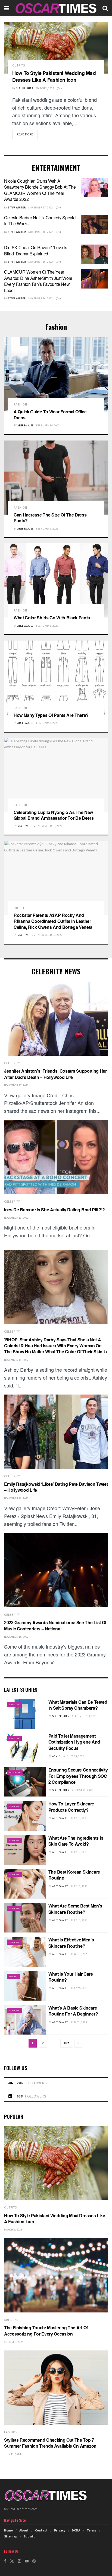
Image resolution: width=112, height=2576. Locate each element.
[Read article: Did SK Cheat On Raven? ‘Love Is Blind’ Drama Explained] (94, 254)
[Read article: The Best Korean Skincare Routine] (25, 1884)
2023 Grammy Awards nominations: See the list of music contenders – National (55, 1625)
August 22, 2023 (83, 1790)
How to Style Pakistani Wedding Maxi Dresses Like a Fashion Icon (54, 76)
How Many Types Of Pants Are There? (51, 715)
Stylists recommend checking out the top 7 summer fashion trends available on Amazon (50, 2443)
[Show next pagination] (78, 2043)
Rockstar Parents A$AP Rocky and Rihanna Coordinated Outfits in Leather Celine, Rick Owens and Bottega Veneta (53, 921)
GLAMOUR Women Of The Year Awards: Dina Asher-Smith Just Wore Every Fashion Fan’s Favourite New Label (38, 281)
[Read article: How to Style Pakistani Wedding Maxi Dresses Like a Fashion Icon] (56, 48)
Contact (41, 2530)
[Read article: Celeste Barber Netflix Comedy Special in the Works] (94, 224)
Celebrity (12, 1063)
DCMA (76, 2530)
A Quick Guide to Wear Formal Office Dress (50, 415)
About (24, 2530)
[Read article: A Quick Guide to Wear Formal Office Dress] (56, 374)
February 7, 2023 (47, 529)
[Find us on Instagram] (19, 2561)
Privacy (60, 2530)
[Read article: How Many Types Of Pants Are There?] (56, 678)
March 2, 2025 (45, 88)
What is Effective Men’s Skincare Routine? (71, 1943)
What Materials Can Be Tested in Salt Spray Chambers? (78, 1705)
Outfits (19, 66)
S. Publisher (25, 88)
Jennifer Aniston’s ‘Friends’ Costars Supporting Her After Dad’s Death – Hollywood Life (55, 1074)
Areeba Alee (25, 425)
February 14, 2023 (48, 425)
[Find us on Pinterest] (34, 2561)
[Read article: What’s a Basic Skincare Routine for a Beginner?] (25, 2020)
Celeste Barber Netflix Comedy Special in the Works (40, 221)
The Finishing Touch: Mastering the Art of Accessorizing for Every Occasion (46, 2331)
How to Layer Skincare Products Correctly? (71, 1807)
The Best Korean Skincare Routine (74, 1875)
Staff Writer (17, 207)
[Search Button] (105, 8)
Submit (29, 2536)
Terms (91, 2530)
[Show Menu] (7, 8)
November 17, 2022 (41, 207)
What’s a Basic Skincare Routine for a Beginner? (73, 2011)
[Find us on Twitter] (12, 2561)
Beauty (13, 1976)
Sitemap (11, 2536)
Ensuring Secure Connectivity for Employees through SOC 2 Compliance (78, 1776)
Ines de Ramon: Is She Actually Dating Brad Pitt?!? (55, 1210)
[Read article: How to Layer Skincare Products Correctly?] (25, 1816)
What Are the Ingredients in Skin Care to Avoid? (76, 1841)
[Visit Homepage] (56, 8)
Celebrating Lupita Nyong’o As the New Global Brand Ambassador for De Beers (54, 815)
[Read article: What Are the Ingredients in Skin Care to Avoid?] (25, 1850)
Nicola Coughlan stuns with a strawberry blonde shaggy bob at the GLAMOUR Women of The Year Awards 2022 (40, 190)
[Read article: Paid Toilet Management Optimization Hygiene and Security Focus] (25, 1748)
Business (15, 1772)
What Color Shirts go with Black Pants (52, 618)
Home (8, 2530)
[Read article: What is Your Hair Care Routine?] (25, 1986)
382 (66, 2043)
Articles (14, 1704)
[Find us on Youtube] (27, 2561)
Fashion (20, 405)
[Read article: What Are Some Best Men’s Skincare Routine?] (25, 1918)
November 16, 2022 (41, 232)
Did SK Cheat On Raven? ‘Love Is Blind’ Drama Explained (36, 250)
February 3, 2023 (47, 626)
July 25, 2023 (79, 1988)
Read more (27, 134)
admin (56, 1756)
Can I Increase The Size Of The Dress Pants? (50, 518)
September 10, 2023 (85, 1716)
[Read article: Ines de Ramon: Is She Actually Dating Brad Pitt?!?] (56, 1157)
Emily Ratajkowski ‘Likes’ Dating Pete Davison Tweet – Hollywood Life (56, 1487)
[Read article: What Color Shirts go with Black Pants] (56, 580)
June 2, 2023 (79, 2022)
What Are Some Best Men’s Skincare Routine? (75, 1909)
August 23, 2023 (74, 1756)
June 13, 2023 (80, 1954)
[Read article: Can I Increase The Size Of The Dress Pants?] (56, 478)
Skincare (15, 1806)
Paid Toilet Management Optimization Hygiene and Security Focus (74, 1742)
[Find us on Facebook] (5, 2561)
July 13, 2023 (79, 1818)
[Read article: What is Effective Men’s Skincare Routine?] (25, 1952)
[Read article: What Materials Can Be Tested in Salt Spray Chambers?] (25, 1714)
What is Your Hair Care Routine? (71, 1977)
